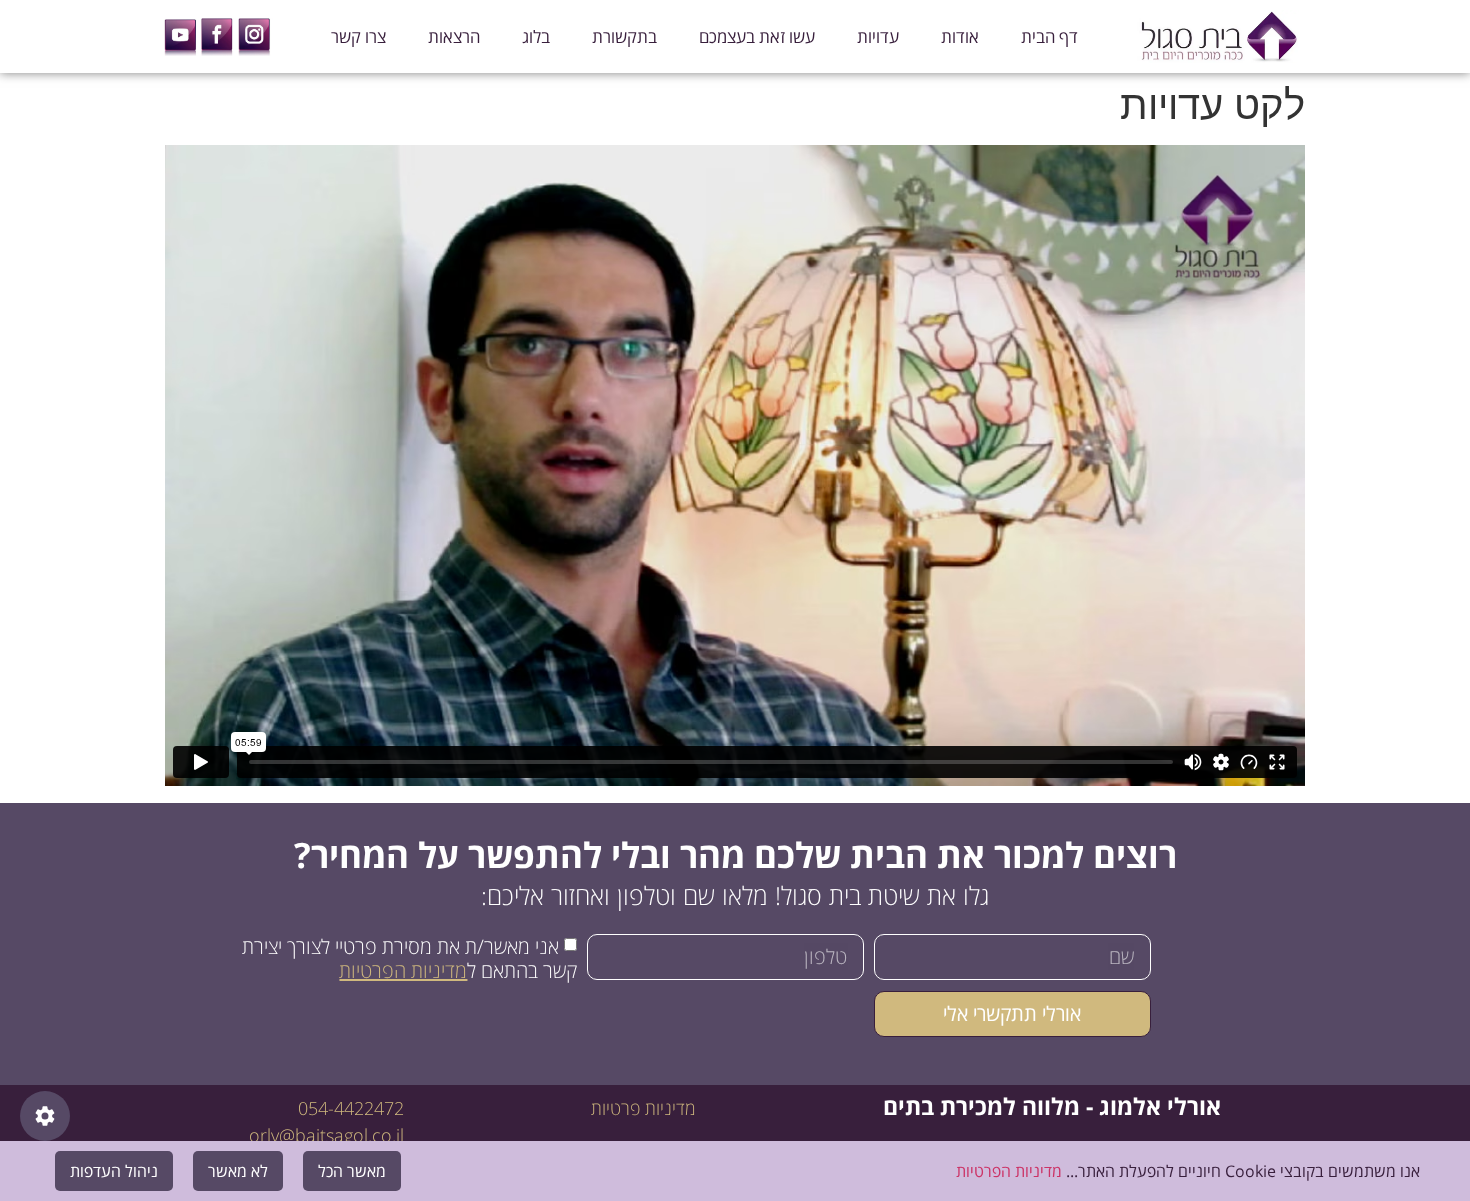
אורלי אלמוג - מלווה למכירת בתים (1052, 1106)
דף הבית (1049, 36)
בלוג (536, 36)
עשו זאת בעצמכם (757, 36)
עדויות (878, 36)
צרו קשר (358, 36)
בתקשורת (624, 36)
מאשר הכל (352, 1171)
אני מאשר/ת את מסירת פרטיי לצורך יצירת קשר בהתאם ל (409, 958)
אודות (960, 36)
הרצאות (454, 36)
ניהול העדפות (114, 1171)
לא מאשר (238, 1171)
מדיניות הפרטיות (403, 970)
